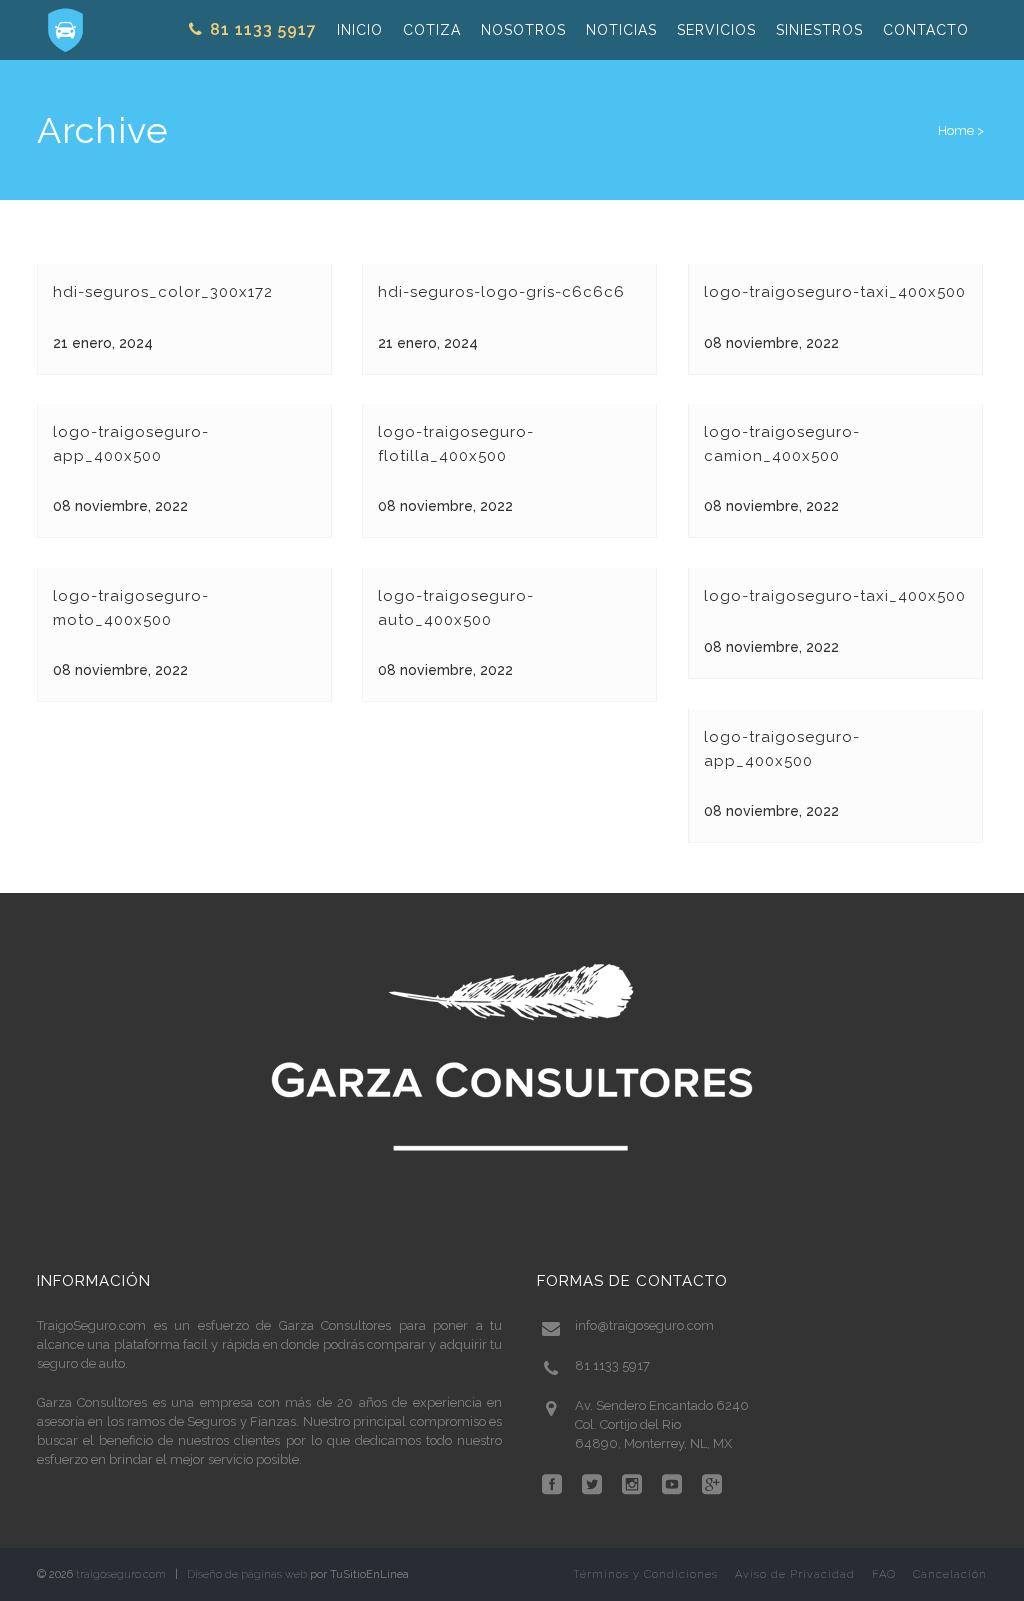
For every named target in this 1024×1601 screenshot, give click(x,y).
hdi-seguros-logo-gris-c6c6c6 (501, 292)
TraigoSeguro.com (91, 1325)
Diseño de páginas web (247, 1574)
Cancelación (950, 1574)
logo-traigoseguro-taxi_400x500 (835, 292)
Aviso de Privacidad (795, 1574)
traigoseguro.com (121, 1574)
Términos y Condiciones (645, 1574)
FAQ (884, 1574)
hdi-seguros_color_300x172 (163, 292)
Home (956, 130)
